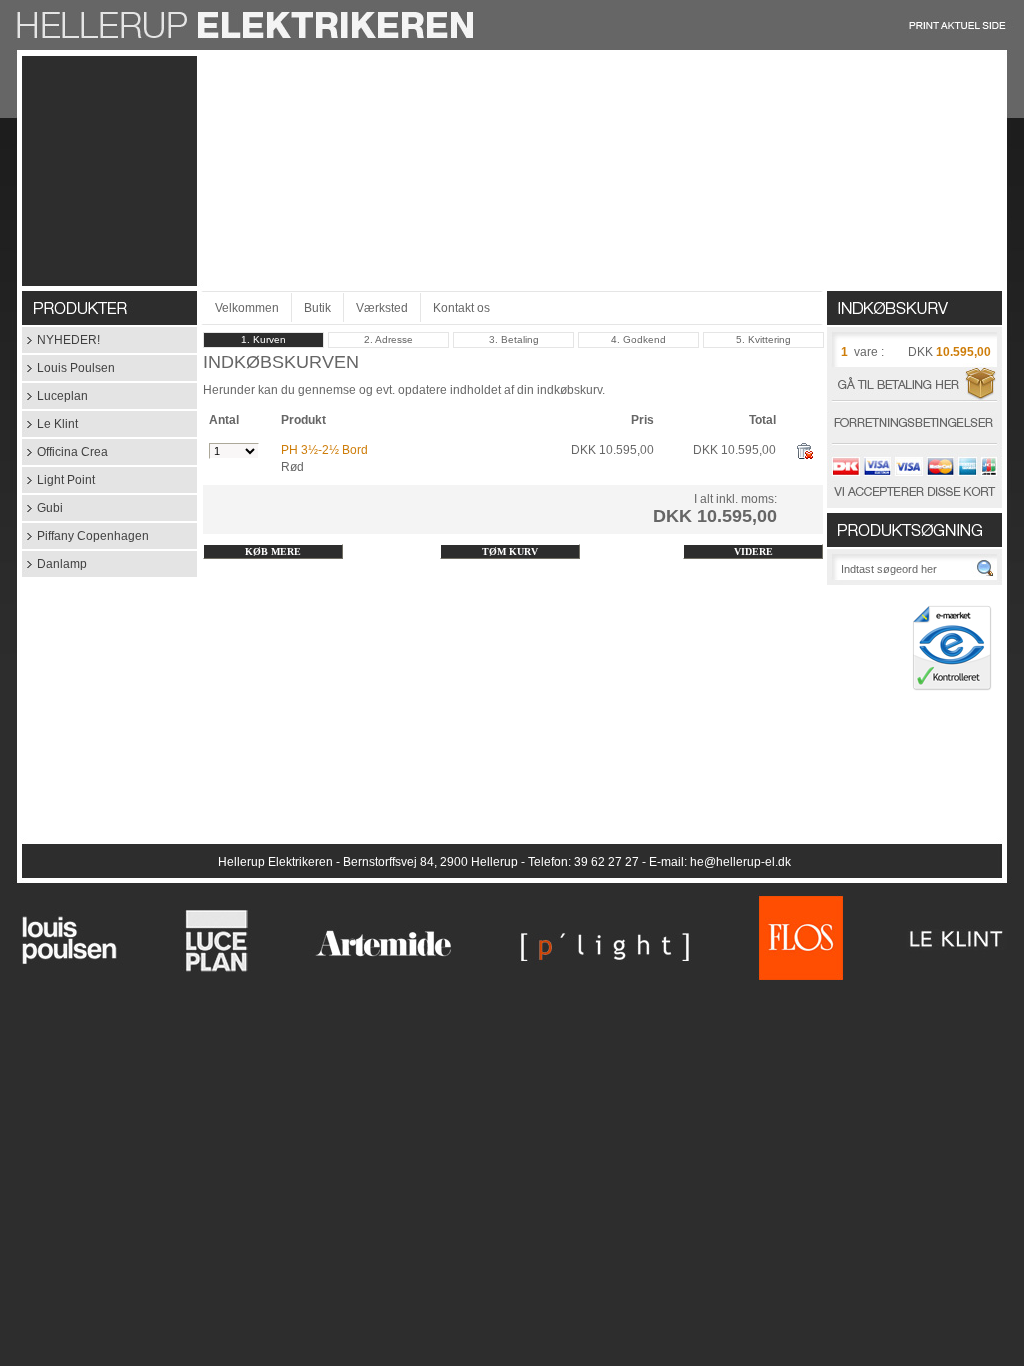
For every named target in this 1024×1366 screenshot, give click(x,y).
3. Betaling (514, 339)
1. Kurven (263, 339)
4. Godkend (638, 339)
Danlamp (54, 564)
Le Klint (50, 424)
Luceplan (55, 396)
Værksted (382, 308)
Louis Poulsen (68, 368)
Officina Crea (65, 452)
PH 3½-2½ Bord (324, 450)
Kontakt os (461, 308)
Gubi (42, 508)
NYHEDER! (61, 340)
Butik (317, 308)
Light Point (58, 480)
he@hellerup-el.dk (740, 862)
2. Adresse (388, 339)
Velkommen (247, 308)
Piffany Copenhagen (85, 536)
